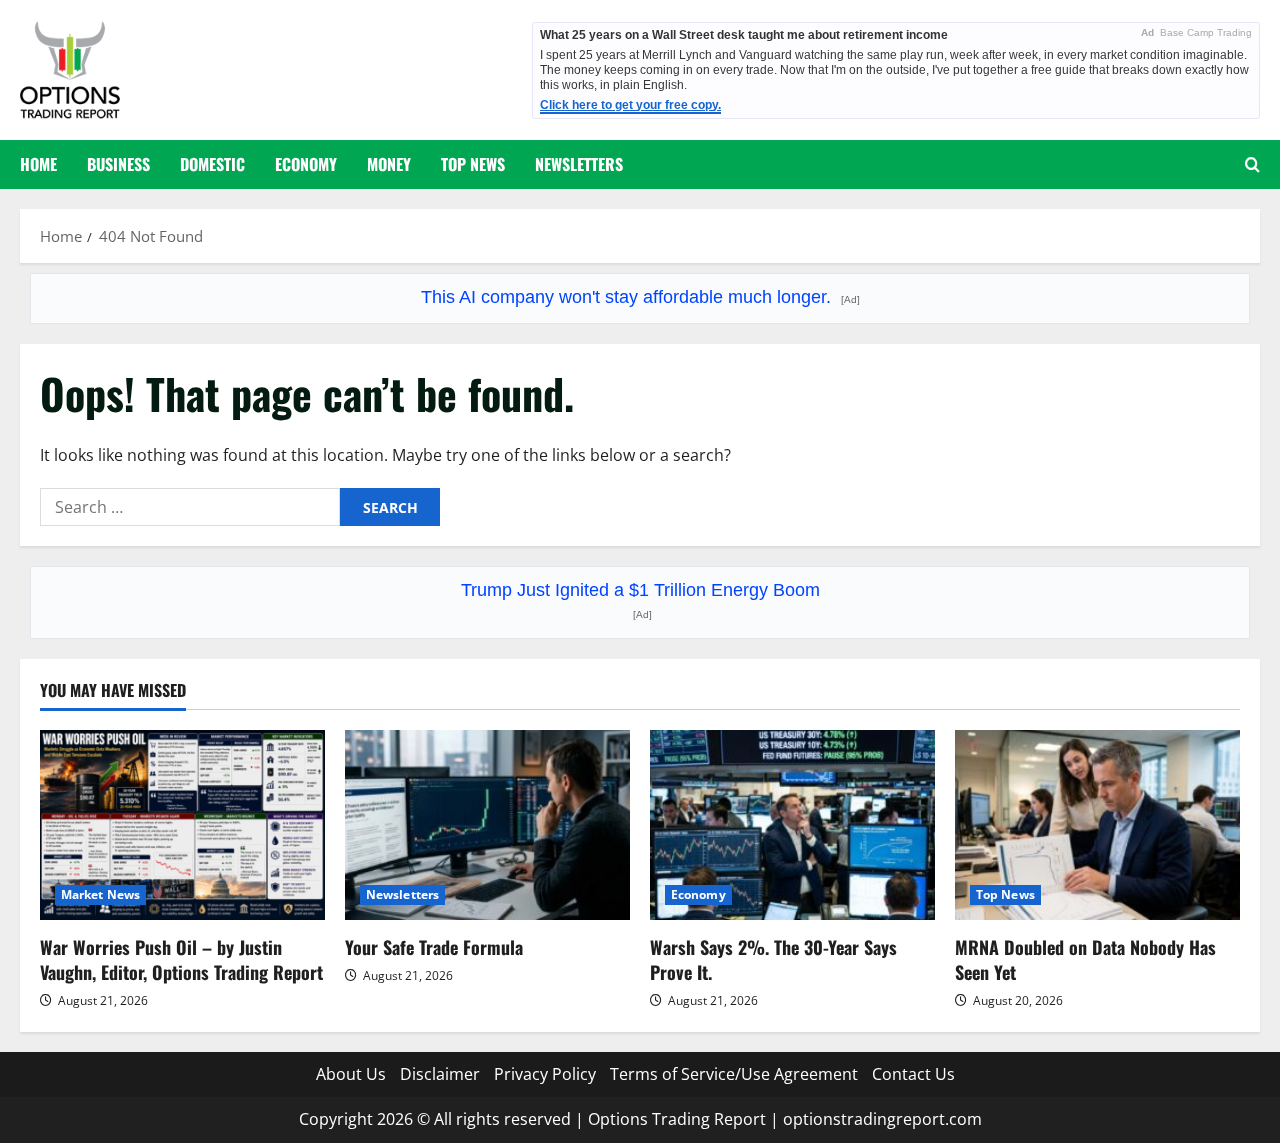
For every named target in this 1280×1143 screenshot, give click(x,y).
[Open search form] (1252, 164)
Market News (100, 894)
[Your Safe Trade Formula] (487, 825)
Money (389, 164)
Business (118, 164)
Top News (473, 164)
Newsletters (579, 164)
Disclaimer (440, 1074)
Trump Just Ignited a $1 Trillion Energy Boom (640, 600)
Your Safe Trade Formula (434, 947)
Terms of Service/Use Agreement (734, 1074)
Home (38, 164)
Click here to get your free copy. (630, 105)
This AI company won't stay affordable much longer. (640, 297)
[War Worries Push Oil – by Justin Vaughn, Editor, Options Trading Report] (182, 825)
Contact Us (913, 1074)
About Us (351, 1074)
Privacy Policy (545, 1074)
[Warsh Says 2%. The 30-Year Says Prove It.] (792, 825)
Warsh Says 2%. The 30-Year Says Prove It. (773, 959)
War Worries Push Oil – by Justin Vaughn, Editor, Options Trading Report (181, 959)
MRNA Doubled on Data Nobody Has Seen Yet (1085, 959)
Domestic (212, 164)
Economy (306, 164)
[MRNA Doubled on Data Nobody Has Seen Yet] (1097, 825)
